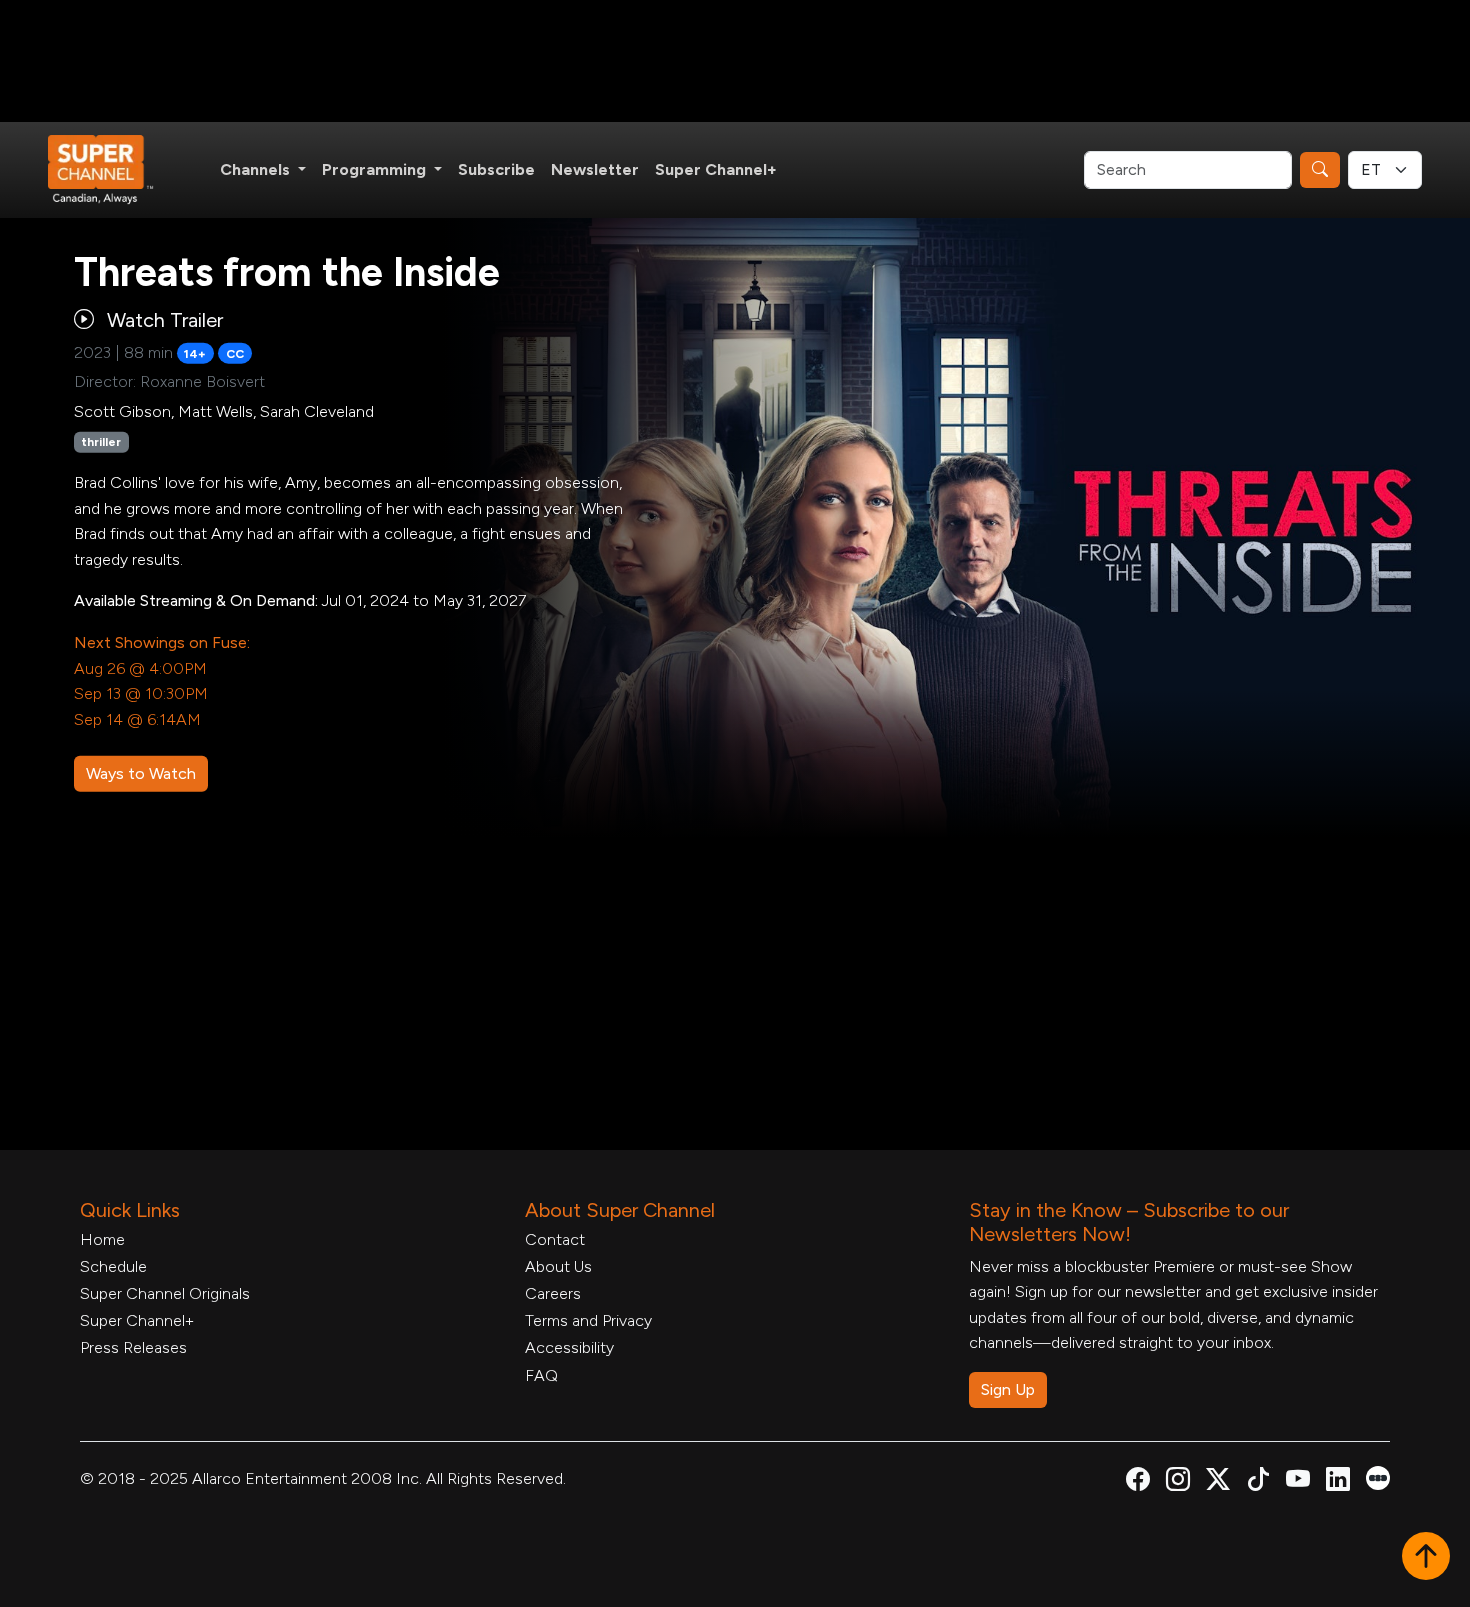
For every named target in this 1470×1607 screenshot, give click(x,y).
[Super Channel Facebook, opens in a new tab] (1138, 1482)
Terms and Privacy (588, 1320)
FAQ (541, 1375)
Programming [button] (376, 169)
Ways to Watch (141, 773)
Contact (555, 1239)
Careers (553, 1293)
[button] (1426, 1558)
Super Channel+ (716, 169)
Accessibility (569, 1347)
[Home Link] (114, 170)
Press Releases (133, 1347)
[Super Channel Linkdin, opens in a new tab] (1338, 1482)
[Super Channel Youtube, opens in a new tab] (1298, 1482)
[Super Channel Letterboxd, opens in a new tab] (1378, 1476)
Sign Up (1008, 1389)
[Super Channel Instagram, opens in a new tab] (1178, 1482)
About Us (558, 1266)
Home (102, 1239)
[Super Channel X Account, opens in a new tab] (1218, 1482)
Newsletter (595, 169)
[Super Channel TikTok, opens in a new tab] (1258, 1482)
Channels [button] (257, 169)
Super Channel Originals (165, 1293)
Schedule (113, 1266)
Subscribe (496, 169)
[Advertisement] (735, 61)
